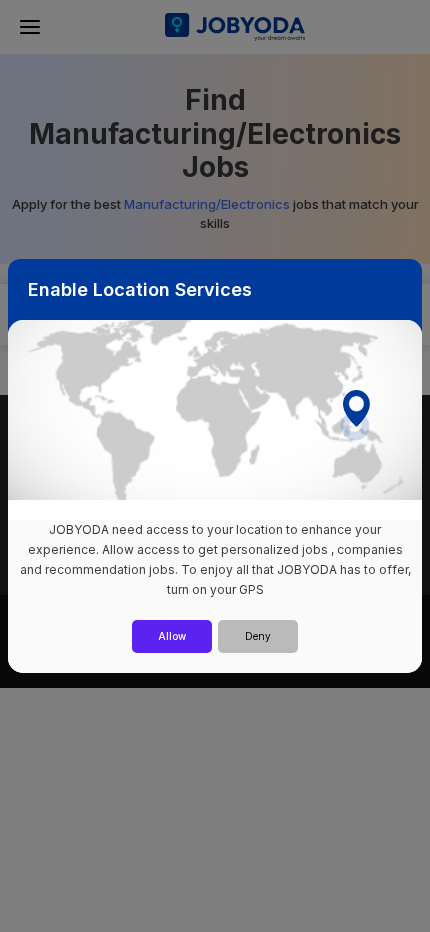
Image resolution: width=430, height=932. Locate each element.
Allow (172, 636)
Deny (258, 636)
